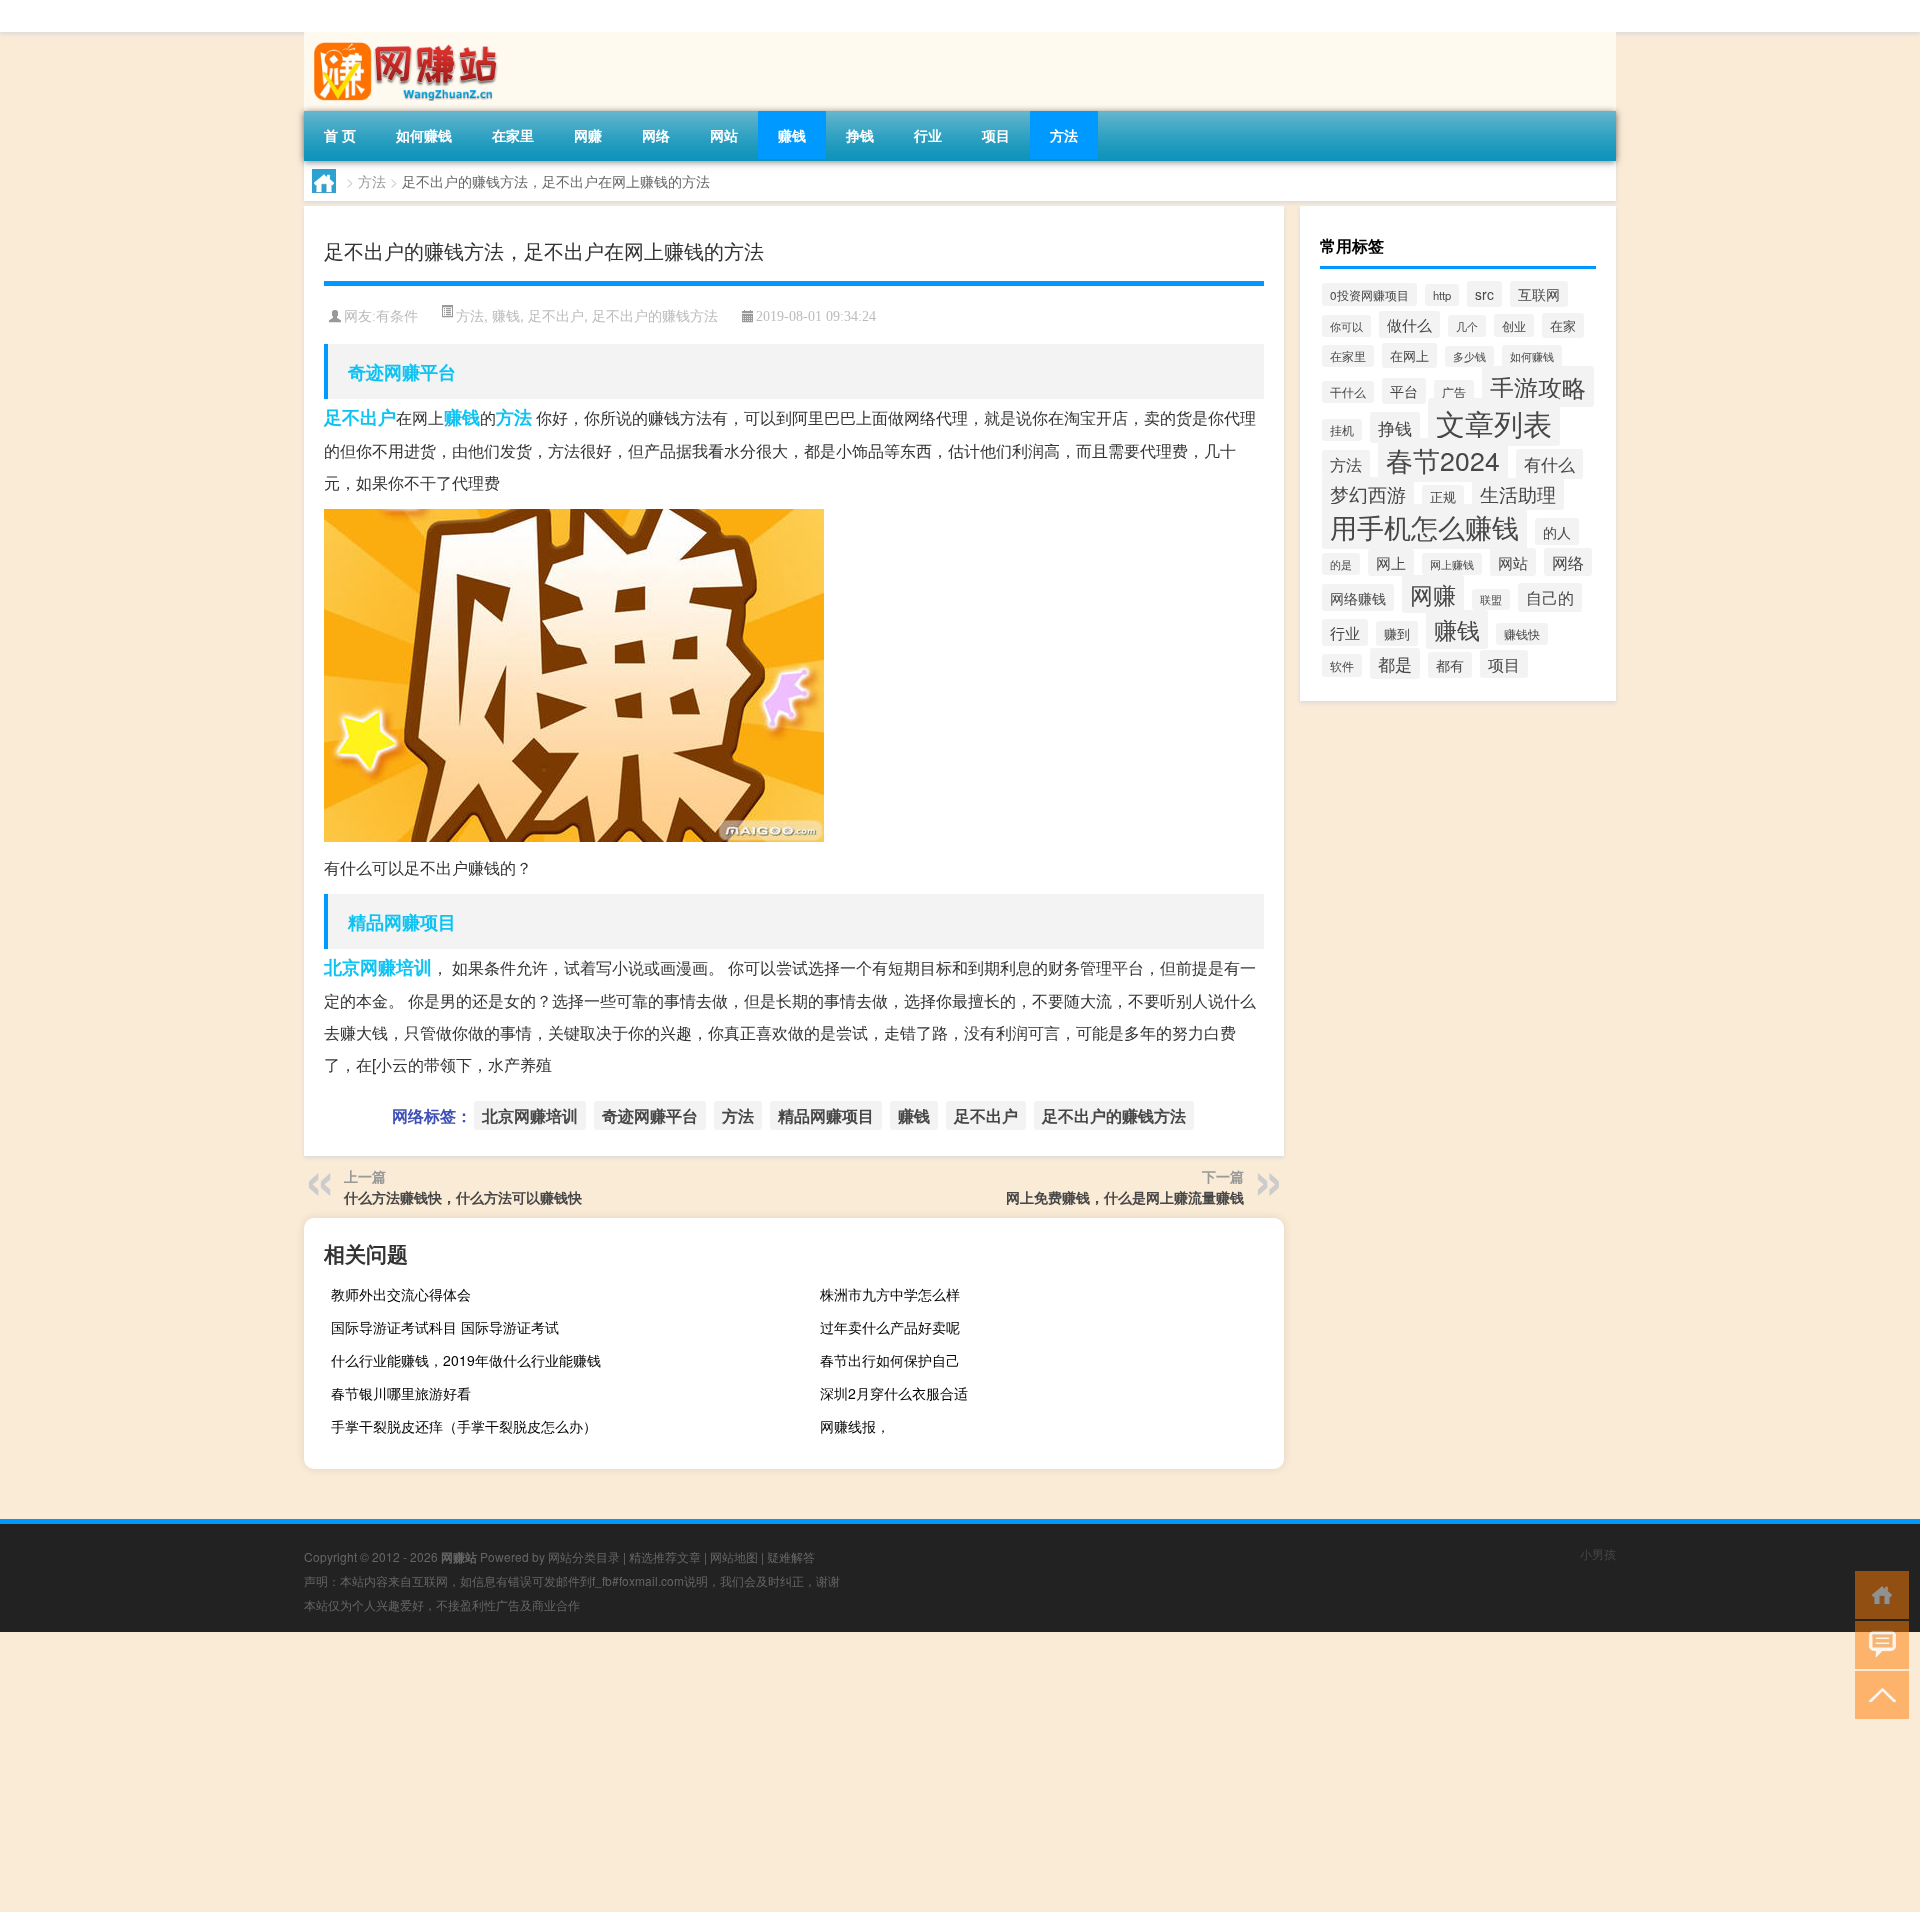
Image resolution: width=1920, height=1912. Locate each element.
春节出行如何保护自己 (890, 1360)
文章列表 (1494, 422)
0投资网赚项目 (1369, 294)
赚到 (1397, 633)
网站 (724, 135)
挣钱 (860, 135)
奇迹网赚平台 (402, 372)
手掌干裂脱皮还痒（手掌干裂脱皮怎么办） (464, 1426)
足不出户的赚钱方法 (655, 315)
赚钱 (792, 135)
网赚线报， (855, 1426)
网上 (1391, 562)
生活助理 (1518, 494)
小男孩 (1598, 1553)
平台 (1404, 391)
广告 (1454, 391)
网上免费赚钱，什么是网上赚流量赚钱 (1125, 1197)
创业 (1514, 325)
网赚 (588, 135)
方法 (1064, 135)
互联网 (1539, 294)
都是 (1395, 663)
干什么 (1348, 392)
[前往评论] (1877, 1643)
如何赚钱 (424, 135)
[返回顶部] (1877, 1693)
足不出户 (556, 315)
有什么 (1549, 464)
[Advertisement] (600, 1772)
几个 (1467, 326)
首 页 (340, 135)
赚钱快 (1522, 634)
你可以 (1346, 326)
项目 (996, 135)
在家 (1563, 325)
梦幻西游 (1368, 493)
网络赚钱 (1358, 597)
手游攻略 (1538, 386)
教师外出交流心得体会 (401, 1294)
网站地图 (734, 1556)
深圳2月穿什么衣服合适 (894, 1393)
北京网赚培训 (378, 967)
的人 (1557, 531)
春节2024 (1443, 460)
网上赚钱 (1452, 564)
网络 (656, 135)
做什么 (1409, 324)
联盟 (1491, 599)
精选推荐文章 (665, 1556)
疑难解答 (791, 1556)
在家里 (513, 135)
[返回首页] (1877, 1593)
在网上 (1409, 355)
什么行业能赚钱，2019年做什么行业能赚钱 (466, 1360)
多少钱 (1469, 356)
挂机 (1342, 430)
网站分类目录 (584, 1556)
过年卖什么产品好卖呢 (890, 1327)
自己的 (1550, 597)
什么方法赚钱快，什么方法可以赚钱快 (463, 1197)
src (1484, 294)
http (1442, 295)
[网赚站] (409, 39)
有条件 (397, 316)
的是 (1341, 564)
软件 (1342, 665)
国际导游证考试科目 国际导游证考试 (445, 1327)
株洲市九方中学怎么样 (890, 1294)
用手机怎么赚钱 (1424, 526)
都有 (1450, 665)
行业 (928, 135)
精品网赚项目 (402, 922)
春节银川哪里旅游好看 (401, 1393)
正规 (1443, 497)
